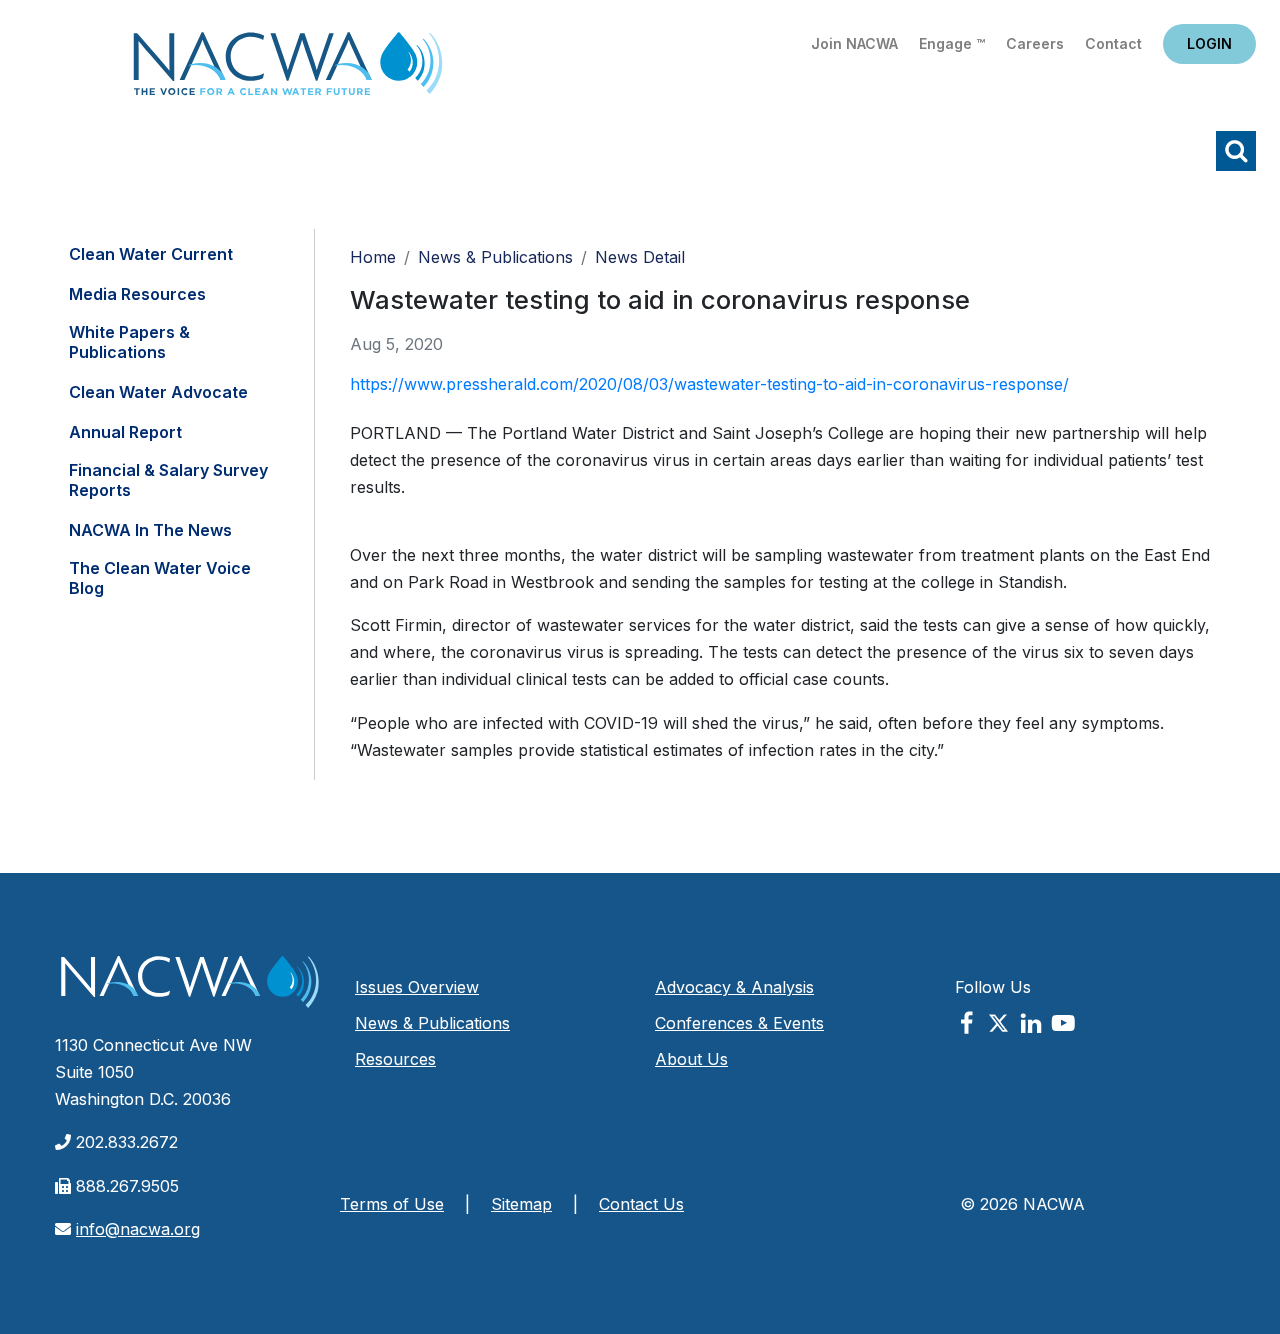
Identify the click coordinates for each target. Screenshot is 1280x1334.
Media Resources (137, 294)
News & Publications (495, 257)
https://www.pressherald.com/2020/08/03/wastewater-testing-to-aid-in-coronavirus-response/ (709, 384)
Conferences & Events (739, 1023)
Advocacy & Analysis (734, 987)
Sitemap (521, 1204)
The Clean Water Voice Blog (160, 578)
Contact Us (641, 1204)
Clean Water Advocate (158, 392)
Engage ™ (952, 43)
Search (1236, 151)
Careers (1035, 43)
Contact (1113, 43)
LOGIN (1209, 43)
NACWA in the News (150, 530)
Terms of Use (392, 1204)
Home (288, 69)
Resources (395, 1059)
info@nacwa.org (138, 1229)
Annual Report (125, 432)
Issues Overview (417, 987)
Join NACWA (854, 43)
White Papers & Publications (129, 342)
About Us (691, 1059)
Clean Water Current (151, 254)
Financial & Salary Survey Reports (168, 480)
